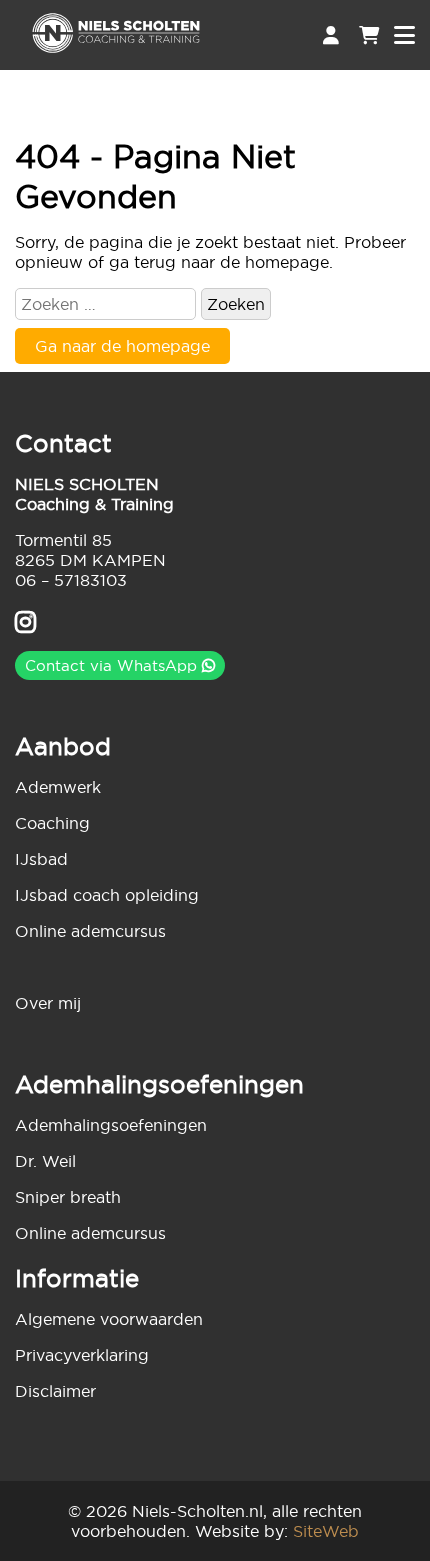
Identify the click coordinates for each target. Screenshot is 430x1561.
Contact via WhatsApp (113, 665)
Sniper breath (68, 1197)
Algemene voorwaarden (109, 1319)
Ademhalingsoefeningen (111, 1125)
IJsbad (41, 859)
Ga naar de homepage (122, 346)
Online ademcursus (90, 931)
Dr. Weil (45, 1161)
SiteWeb (326, 1531)
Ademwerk (58, 787)
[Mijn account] (331, 35)
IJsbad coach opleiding (107, 895)
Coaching (52, 823)
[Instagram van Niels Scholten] (25, 625)
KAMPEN (129, 560)
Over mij (48, 1003)
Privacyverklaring (82, 1355)
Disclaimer (55, 1391)
